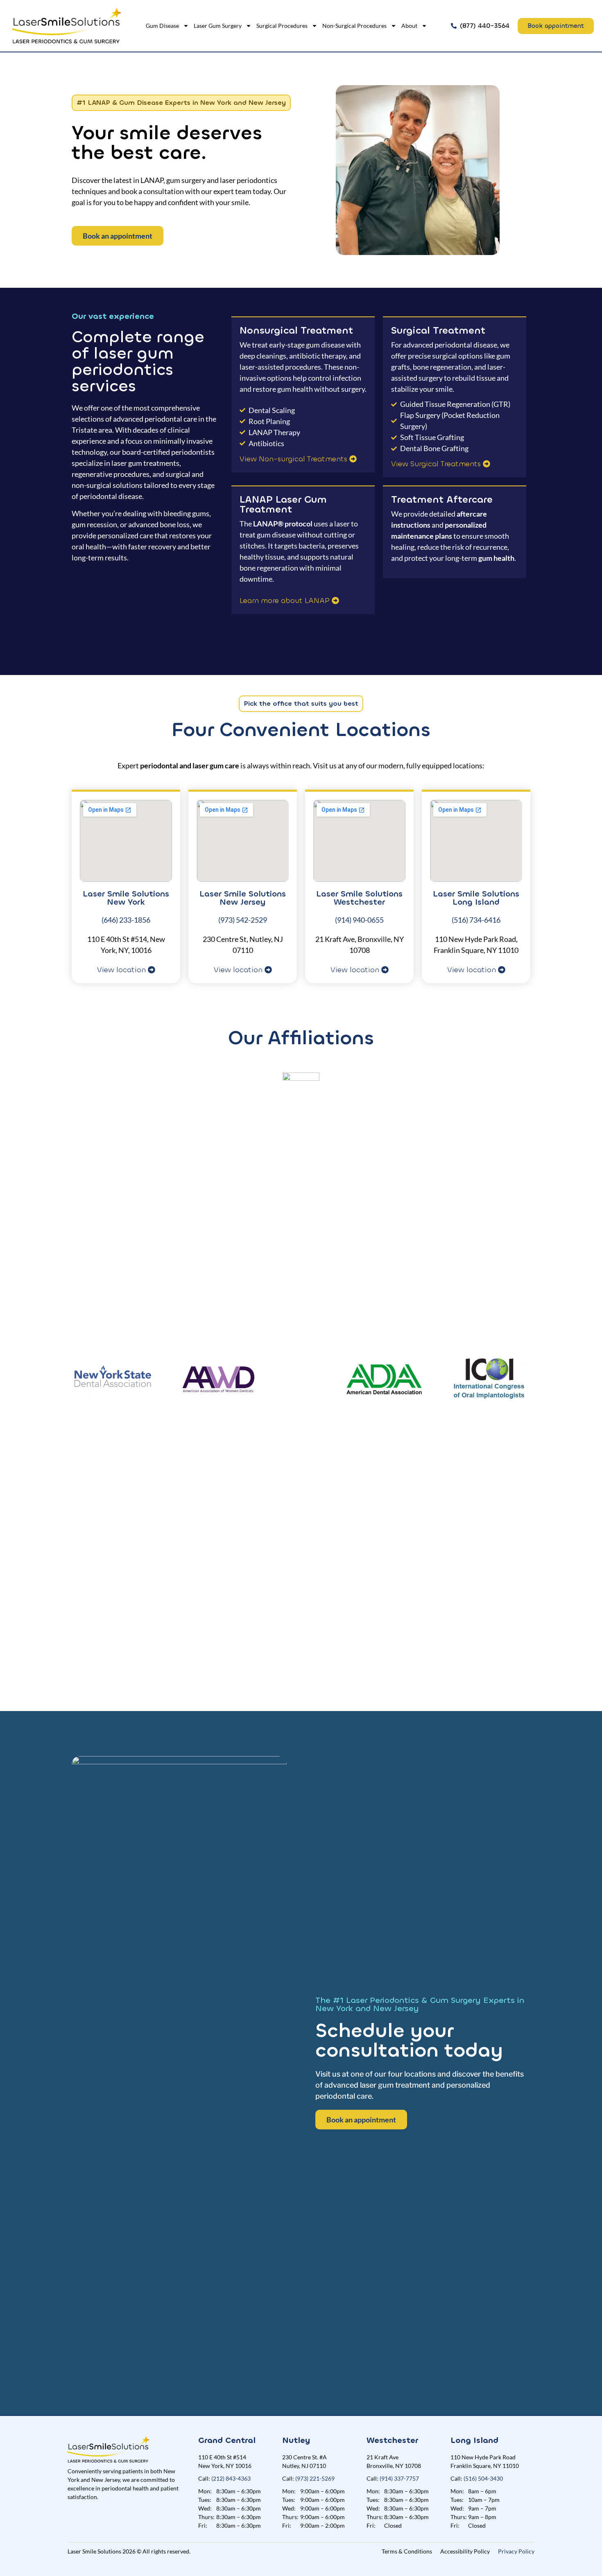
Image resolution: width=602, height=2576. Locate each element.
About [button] (409, 26)
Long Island (474, 2440)
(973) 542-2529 (243, 920)
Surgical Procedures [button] (282, 26)
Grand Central (227, 2440)
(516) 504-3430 (483, 2478)
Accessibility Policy (465, 2551)
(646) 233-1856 (126, 920)
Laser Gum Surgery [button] (218, 26)
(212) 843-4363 (231, 2478)
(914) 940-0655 (359, 920)
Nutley (296, 2440)
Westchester (392, 2440)
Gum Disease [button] (162, 26)
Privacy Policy (516, 2551)
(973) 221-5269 (315, 2478)
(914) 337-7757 (399, 2478)
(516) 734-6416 (476, 920)
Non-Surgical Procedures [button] (354, 26)
